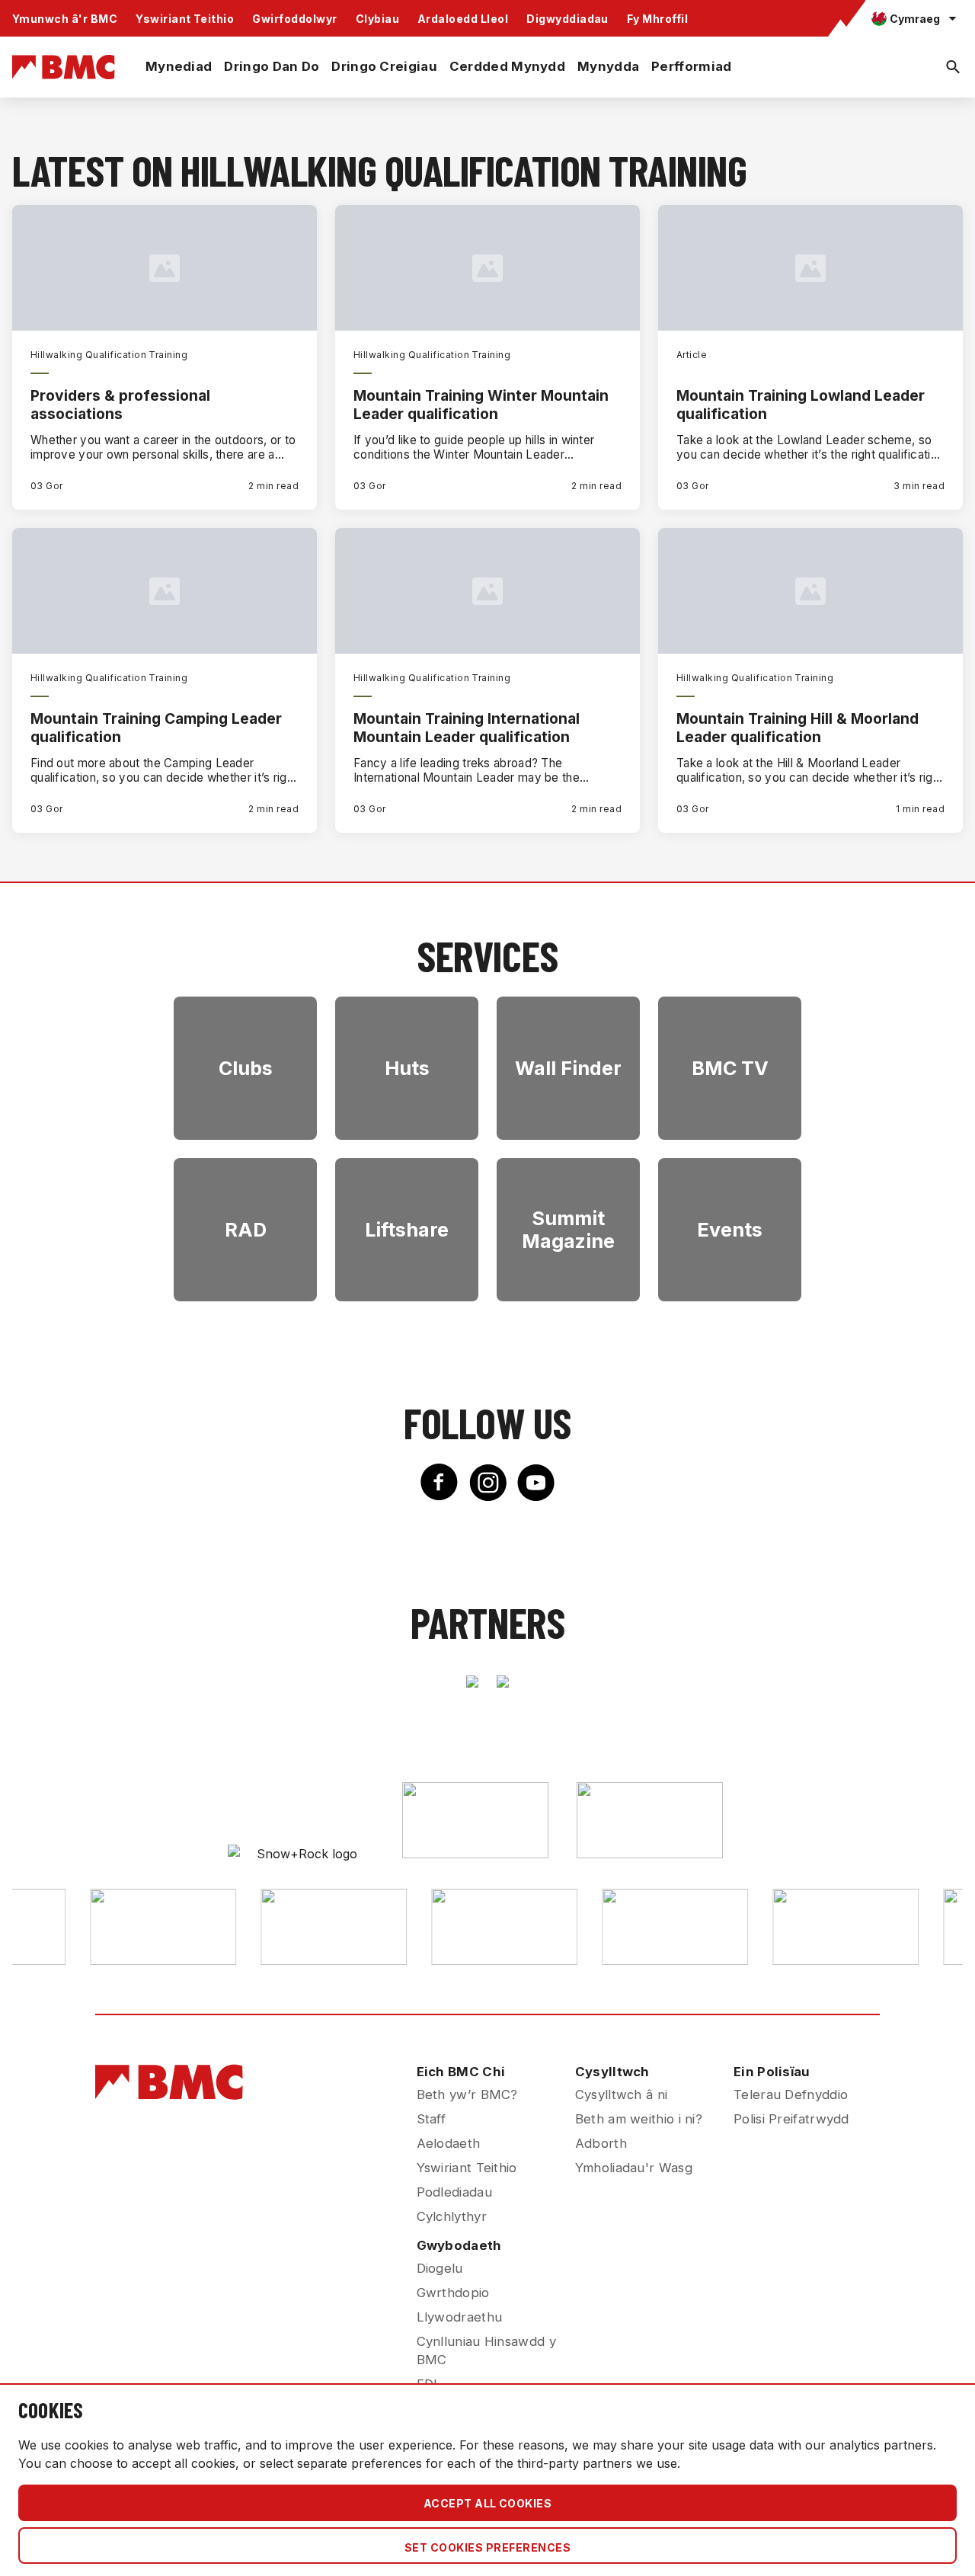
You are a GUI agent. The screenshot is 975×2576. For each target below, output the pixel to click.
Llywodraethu (460, 2317)
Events (730, 1230)
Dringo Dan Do (272, 66)
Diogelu (440, 2268)
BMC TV (730, 1068)
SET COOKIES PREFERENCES (487, 2547)
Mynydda (608, 66)
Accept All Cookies (488, 2503)
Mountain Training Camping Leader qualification (156, 728)
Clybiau (377, 19)
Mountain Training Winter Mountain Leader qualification (481, 405)
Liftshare (407, 1230)
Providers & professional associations (120, 405)
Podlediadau (454, 2192)
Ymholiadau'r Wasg (634, 2168)
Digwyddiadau (567, 19)
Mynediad (179, 66)
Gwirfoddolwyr (294, 19)
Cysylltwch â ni (622, 2094)
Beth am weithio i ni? (639, 2119)
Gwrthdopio (453, 2293)
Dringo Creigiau (384, 66)
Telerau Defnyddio (791, 2094)
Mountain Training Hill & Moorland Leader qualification (798, 728)
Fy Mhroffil (657, 19)
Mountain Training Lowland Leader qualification (801, 405)
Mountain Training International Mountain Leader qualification (467, 728)
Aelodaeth (449, 2143)
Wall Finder (568, 1068)
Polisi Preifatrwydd (791, 2119)
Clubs (246, 1068)
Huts (407, 1068)
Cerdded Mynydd (507, 66)
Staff (432, 2119)
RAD (246, 1230)
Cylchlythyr (452, 2216)
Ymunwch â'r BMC (65, 19)
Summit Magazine (568, 1230)
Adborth (601, 2143)
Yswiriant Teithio (185, 19)
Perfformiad (691, 66)
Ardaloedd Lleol (463, 19)
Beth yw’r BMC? (467, 2094)
